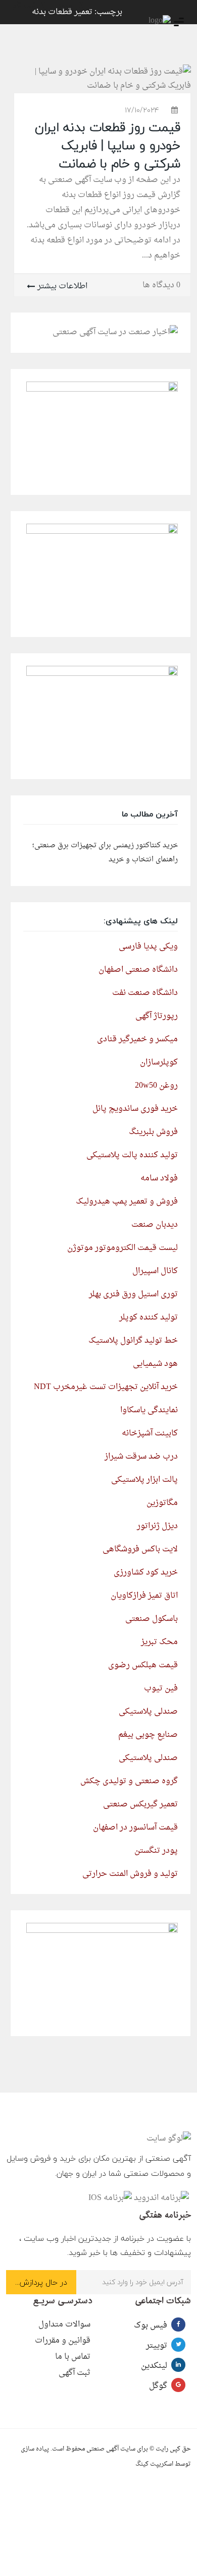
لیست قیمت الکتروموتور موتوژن (122, 1248)
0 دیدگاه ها (161, 285)
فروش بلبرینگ (153, 1132)
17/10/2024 (142, 110)
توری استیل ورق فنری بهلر (133, 1294)
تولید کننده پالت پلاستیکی (132, 1155)
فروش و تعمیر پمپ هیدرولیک (127, 1202)
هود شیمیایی (155, 1364)
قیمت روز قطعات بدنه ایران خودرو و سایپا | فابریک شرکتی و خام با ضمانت (108, 145)
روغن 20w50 (156, 1086)
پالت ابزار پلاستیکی (144, 1480)
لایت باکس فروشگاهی (140, 1549)
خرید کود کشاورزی (146, 1573)
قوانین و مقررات (63, 2341)
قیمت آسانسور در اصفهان (135, 1828)
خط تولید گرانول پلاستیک (133, 1341)
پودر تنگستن (156, 1851)
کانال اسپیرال (155, 1271)
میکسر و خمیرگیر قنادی (137, 1039)
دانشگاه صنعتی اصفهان (138, 970)
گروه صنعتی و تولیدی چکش (129, 1781)
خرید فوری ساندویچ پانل (135, 1109)
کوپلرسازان (159, 1062)
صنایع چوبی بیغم (148, 1735)
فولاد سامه (159, 1178)
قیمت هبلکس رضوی (143, 1665)
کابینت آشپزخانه (150, 1433)
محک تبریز (159, 1642)
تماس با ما (73, 2357)
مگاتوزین (162, 1503)
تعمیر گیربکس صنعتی (140, 1804)
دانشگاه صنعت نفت (145, 993)
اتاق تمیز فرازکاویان (144, 1596)
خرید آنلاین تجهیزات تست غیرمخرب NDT (106, 1387)
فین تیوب (161, 1688)
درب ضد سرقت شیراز (141, 1457)
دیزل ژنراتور (157, 1526)
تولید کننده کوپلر (149, 1317)
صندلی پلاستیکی (148, 1712)
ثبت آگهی (75, 2373)
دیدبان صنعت (155, 1225)
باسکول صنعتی (152, 1619)
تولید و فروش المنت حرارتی (130, 1874)
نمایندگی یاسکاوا (149, 1410)
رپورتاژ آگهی (157, 1016)
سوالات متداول (64, 2324)
